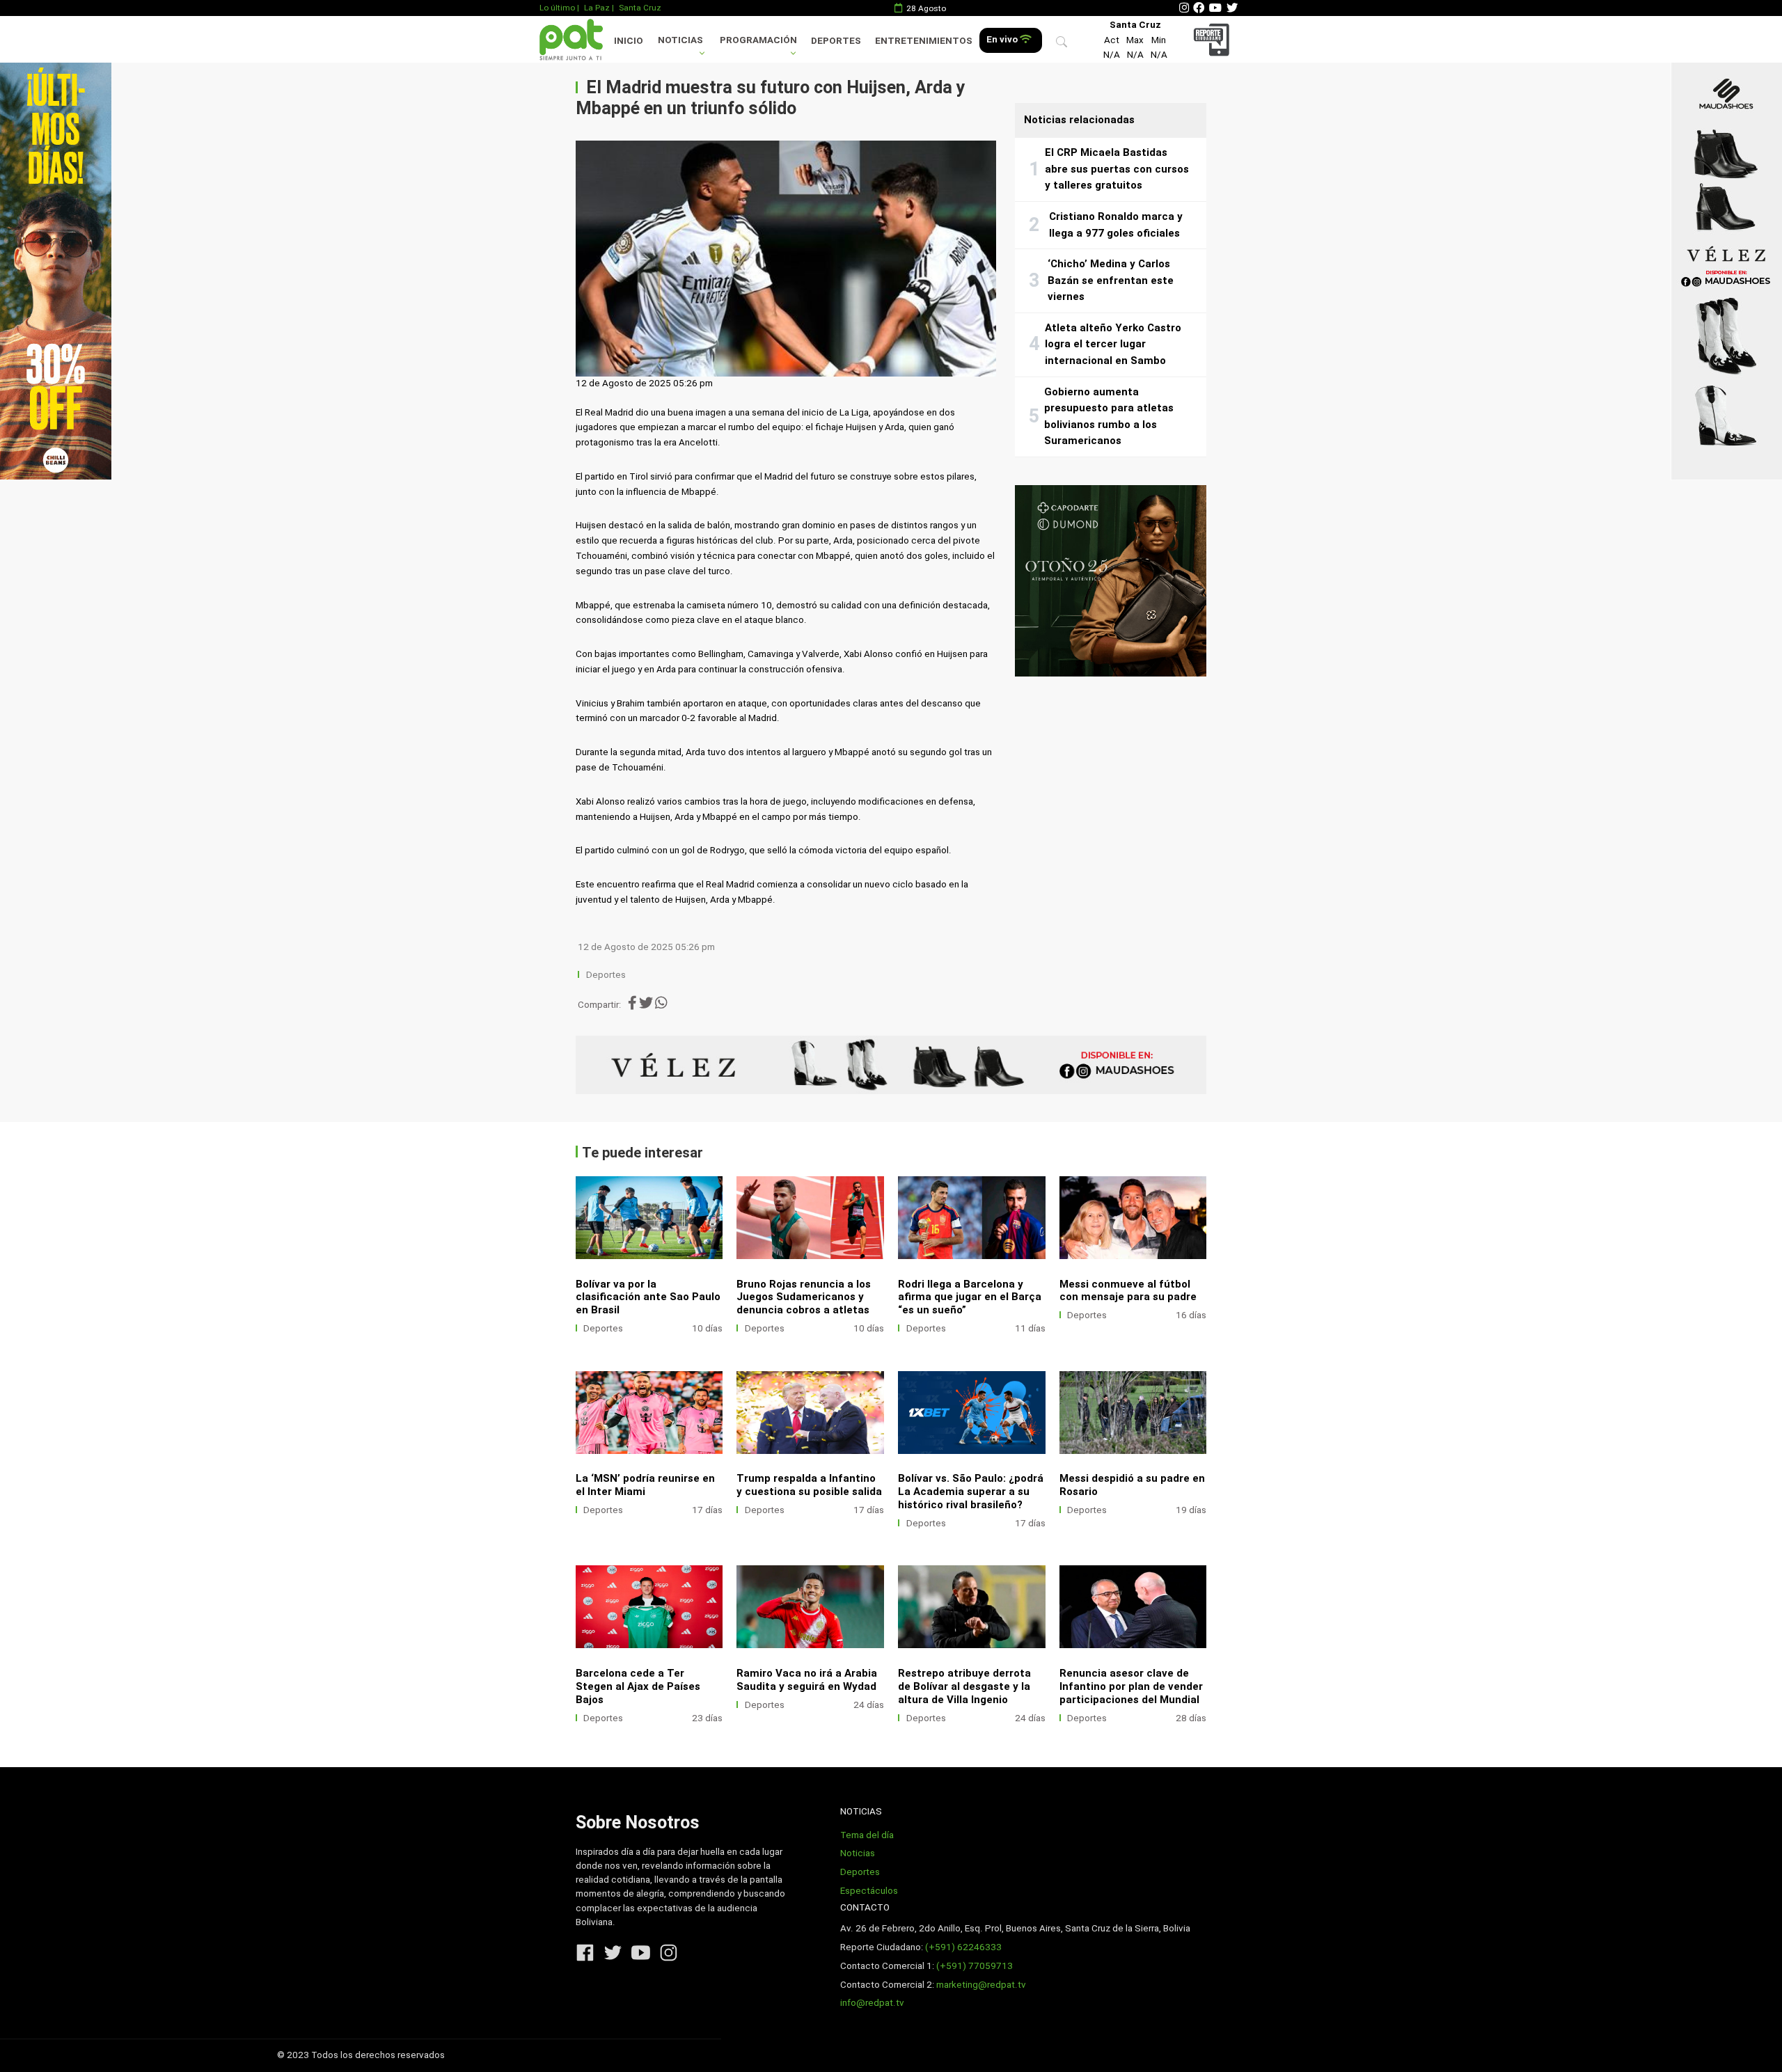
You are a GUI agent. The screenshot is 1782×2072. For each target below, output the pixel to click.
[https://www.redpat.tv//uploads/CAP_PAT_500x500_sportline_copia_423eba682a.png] (1111, 581)
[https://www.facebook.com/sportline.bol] (891, 1065)
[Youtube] (1215, 8)
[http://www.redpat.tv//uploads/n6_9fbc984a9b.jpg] (972, 1218)
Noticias (680, 40)
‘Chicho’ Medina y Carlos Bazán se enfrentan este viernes (1111, 280)
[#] (56, 271)
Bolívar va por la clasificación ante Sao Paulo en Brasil (648, 1297)
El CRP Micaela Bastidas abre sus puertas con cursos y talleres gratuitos (1117, 169)
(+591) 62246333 (963, 1947)
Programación (758, 40)
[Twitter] (1232, 8)
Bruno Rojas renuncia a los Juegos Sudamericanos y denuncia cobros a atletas (804, 1297)
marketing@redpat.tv (981, 1985)
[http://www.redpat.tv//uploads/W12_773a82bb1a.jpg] (1133, 1413)
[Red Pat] (571, 39)
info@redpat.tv (872, 2003)
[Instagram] (1184, 8)
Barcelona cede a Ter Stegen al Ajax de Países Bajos (638, 1686)
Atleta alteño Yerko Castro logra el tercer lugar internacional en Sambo (1113, 344)
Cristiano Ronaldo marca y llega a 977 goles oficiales (1116, 225)
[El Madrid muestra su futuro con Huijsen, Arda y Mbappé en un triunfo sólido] (786, 259)
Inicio (629, 41)
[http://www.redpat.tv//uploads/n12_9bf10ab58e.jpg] (649, 1607)
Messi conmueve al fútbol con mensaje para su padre (1128, 1291)
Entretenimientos (924, 41)
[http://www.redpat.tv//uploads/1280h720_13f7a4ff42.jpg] (972, 1413)
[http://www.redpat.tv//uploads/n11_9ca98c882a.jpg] (810, 1607)
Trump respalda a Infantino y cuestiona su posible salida (809, 1485)
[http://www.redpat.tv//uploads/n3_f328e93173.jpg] (1133, 1607)
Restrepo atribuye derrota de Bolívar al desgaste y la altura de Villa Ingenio (964, 1686)
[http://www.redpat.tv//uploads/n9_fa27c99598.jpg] (810, 1413)
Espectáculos (869, 1891)
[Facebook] (1199, 8)
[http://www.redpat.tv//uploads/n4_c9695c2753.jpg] (1133, 1218)
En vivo (1003, 39)
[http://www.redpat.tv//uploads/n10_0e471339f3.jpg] (649, 1413)
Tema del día (867, 1835)
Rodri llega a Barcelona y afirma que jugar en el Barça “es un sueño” (970, 1297)
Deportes (836, 41)
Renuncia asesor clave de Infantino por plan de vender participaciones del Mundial (1131, 1686)
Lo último (557, 8)
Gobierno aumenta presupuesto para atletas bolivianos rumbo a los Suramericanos (1109, 417)
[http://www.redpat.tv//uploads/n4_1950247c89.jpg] (649, 1218)
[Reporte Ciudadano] (1214, 39)
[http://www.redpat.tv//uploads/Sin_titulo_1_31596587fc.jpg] (972, 1607)
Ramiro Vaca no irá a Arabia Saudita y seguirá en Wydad (807, 1680)
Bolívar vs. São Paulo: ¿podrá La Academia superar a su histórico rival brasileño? (971, 1492)
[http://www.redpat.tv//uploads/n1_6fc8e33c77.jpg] (810, 1218)
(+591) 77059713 (975, 1966)
